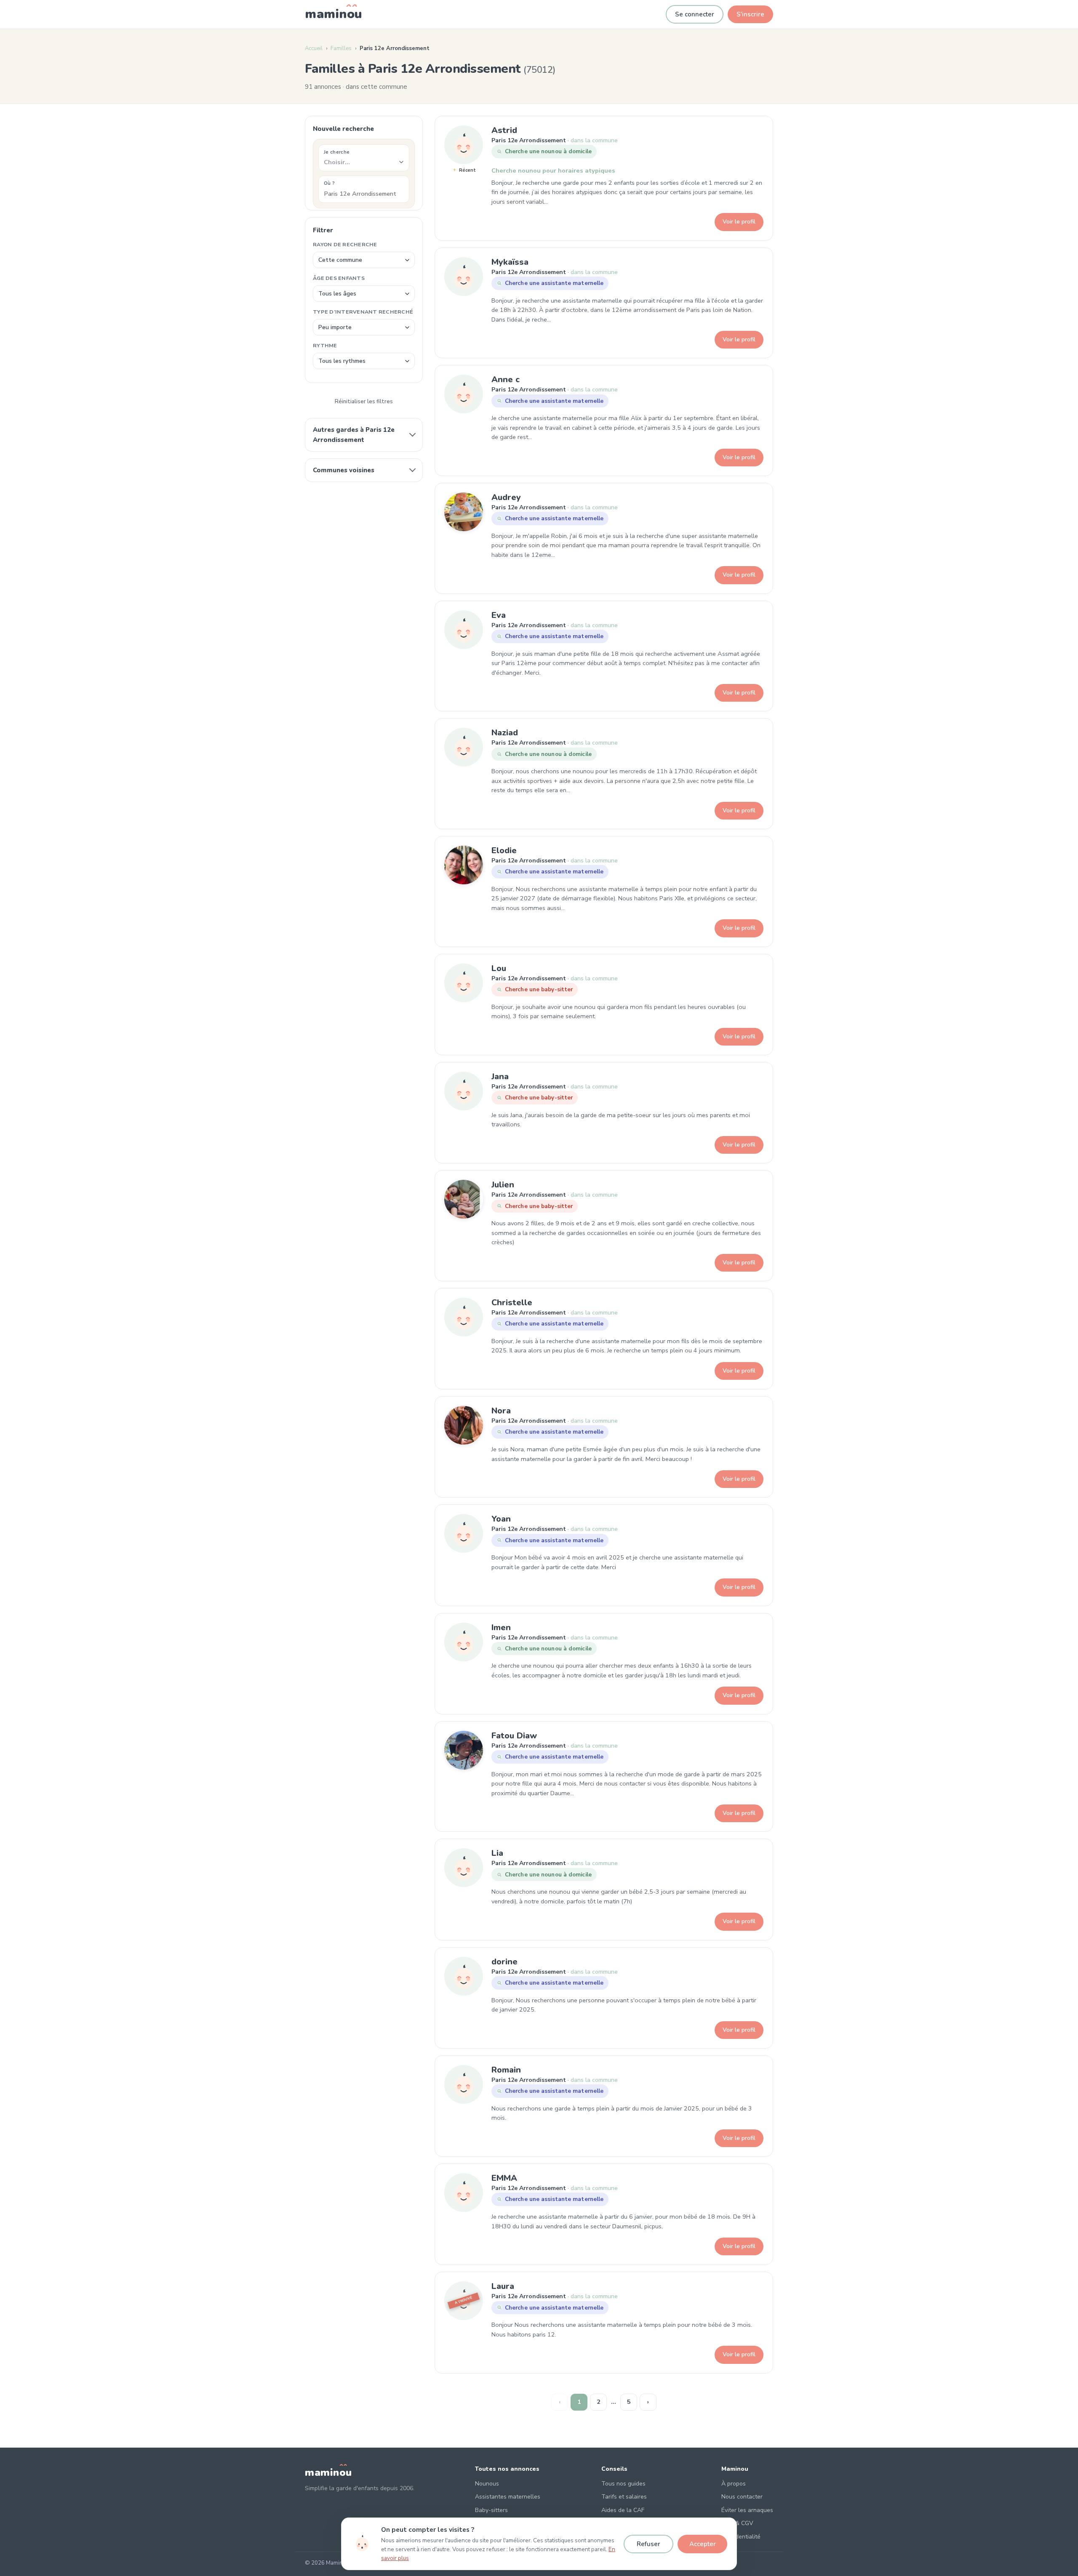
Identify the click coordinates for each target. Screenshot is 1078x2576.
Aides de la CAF (623, 2510)
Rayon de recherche (345, 244)
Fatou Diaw (514, 1736)
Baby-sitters (491, 2510)
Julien (503, 1185)
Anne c (506, 379)
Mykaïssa (510, 262)
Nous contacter (742, 2497)
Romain (506, 2070)
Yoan (501, 1519)
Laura (503, 2286)
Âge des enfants (339, 278)
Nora (501, 1411)
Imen (501, 1627)
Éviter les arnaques (747, 2510)
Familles (341, 48)
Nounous (487, 2484)
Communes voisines (344, 470)
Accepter (703, 2544)
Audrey (506, 497)
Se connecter (695, 14)
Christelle (512, 1303)
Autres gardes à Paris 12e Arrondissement (354, 435)
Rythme (325, 345)
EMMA (504, 2178)
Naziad (505, 733)
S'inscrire (750, 14)
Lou (499, 968)
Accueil (314, 48)
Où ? (329, 183)
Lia (497, 1853)
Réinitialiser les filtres (364, 402)
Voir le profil (739, 222)
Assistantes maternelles (508, 2497)
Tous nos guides (623, 2484)
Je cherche (337, 152)
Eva (499, 615)
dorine (504, 1962)
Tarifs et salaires (624, 2497)
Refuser (648, 2544)
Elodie (504, 850)
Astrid (504, 130)
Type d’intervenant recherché (363, 312)
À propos (734, 2484)
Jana (500, 1076)
